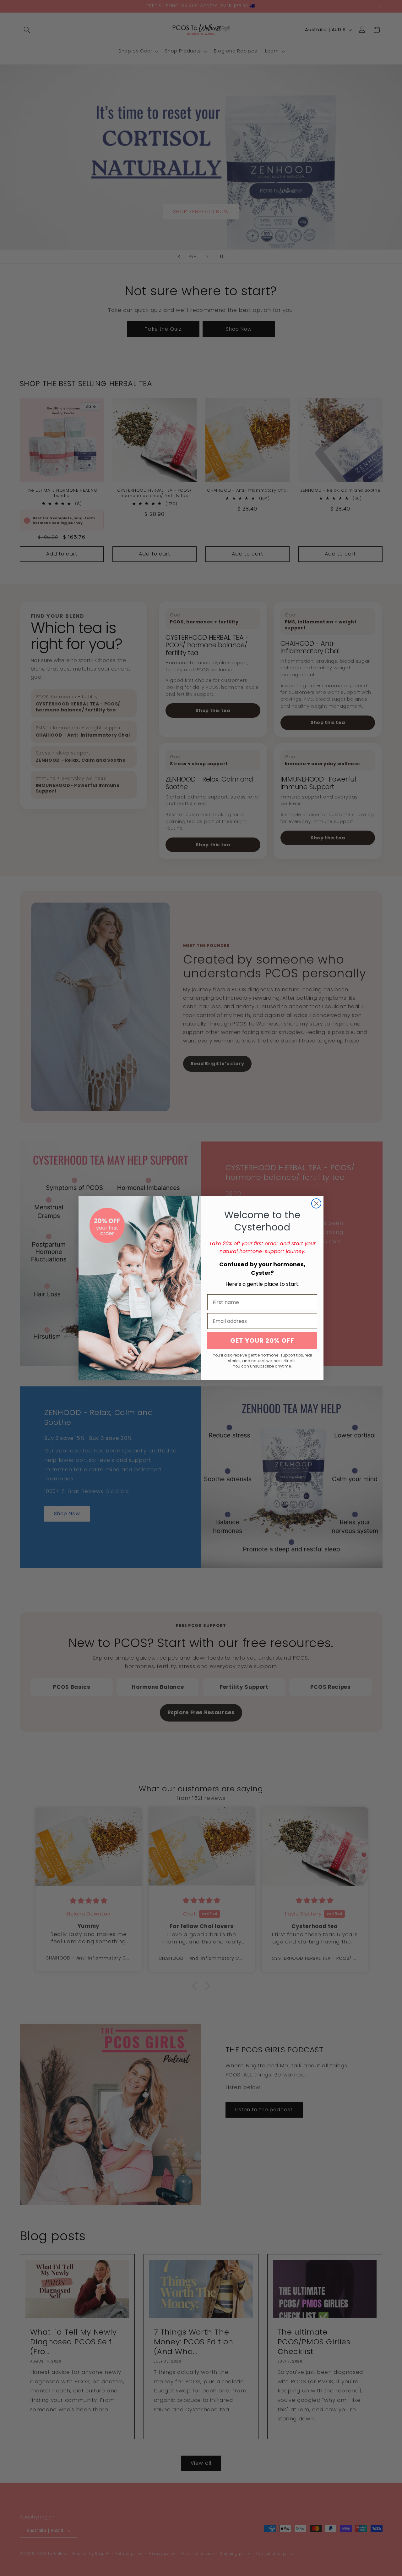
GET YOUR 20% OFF (262, 1341)
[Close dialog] (316, 1203)
